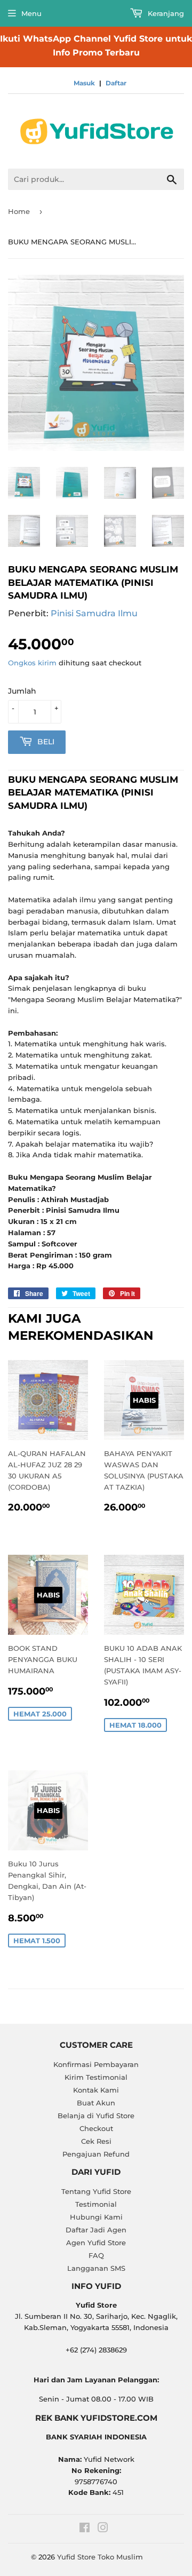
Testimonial (96, 2204)
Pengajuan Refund (96, 2154)
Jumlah (22, 691)
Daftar (116, 83)
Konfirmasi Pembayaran (96, 2064)
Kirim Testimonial (96, 2077)
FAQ (96, 2255)
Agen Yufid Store (96, 2243)
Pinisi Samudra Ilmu (94, 613)
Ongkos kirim (32, 663)
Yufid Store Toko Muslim (100, 2557)
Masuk (84, 83)
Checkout (96, 2128)
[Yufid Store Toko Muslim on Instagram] (103, 2529)
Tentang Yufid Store (96, 2191)
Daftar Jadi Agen (96, 2230)
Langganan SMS (96, 2268)
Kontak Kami (96, 2090)
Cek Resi (96, 2141)
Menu (31, 13)
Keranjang (165, 13)
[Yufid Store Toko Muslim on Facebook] (85, 2529)
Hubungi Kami (96, 2217)
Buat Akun (96, 2103)
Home (19, 211)
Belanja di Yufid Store (96, 2116)
